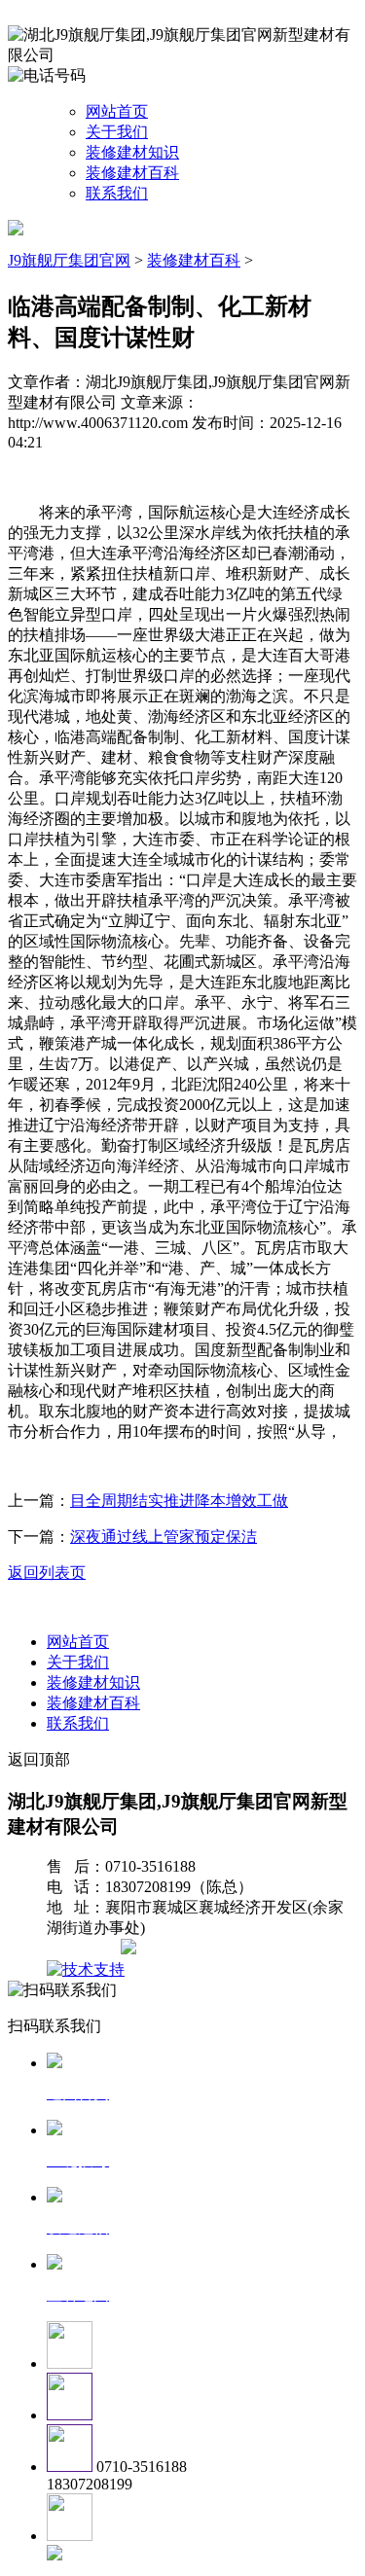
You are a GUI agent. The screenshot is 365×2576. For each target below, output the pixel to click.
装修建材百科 (132, 173)
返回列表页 (47, 1573)
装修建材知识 (132, 152)
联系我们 (117, 193)
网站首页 (117, 111)
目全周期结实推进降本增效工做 (179, 1501)
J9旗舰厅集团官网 (69, 260)
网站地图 (86, 1949)
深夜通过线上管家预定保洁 (164, 1537)
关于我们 (117, 132)
